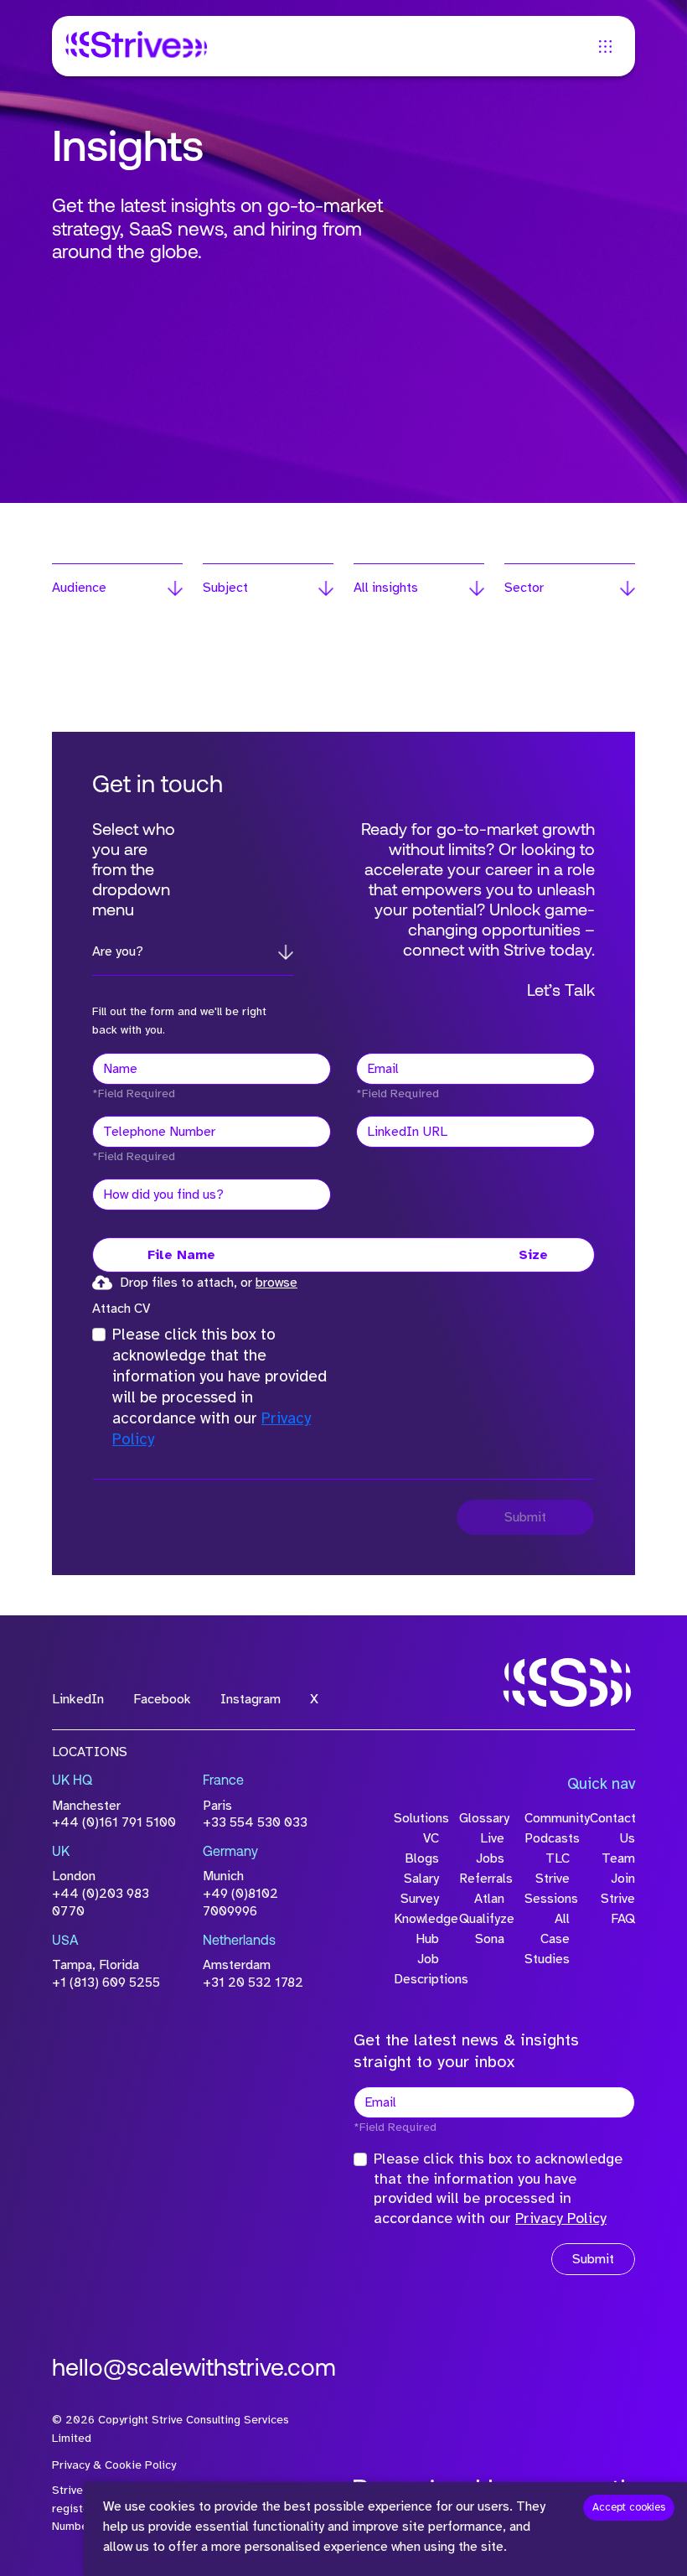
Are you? (118, 951)
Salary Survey (420, 1889)
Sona (490, 1939)
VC (431, 1838)
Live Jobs (490, 1848)
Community (547, 1818)
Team (618, 1858)
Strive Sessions (547, 1889)
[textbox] (212, 1069)
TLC (558, 1858)
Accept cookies (629, 2507)
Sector (524, 588)
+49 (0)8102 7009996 (240, 1902)
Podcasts (547, 1838)
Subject (225, 588)
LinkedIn (78, 1699)
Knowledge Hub (416, 1929)
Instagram (251, 1699)
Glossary (482, 1818)
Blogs (422, 1858)
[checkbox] (99, 1335)
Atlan (489, 1899)
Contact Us (612, 1828)
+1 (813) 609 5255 (106, 1983)
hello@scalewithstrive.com (194, 2370)
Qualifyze (482, 1919)
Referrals (482, 1879)
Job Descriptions (416, 1969)
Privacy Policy (561, 2218)
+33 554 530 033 (255, 1822)
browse (276, 1283)
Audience (79, 588)
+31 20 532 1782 (253, 1983)
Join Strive (618, 1889)
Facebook (162, 1699)
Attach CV (121, 1309)
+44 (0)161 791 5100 (114, 1822)
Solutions (416, 1818)
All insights (386, 588)
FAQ (623, 1919)
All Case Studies (547, 1939)
